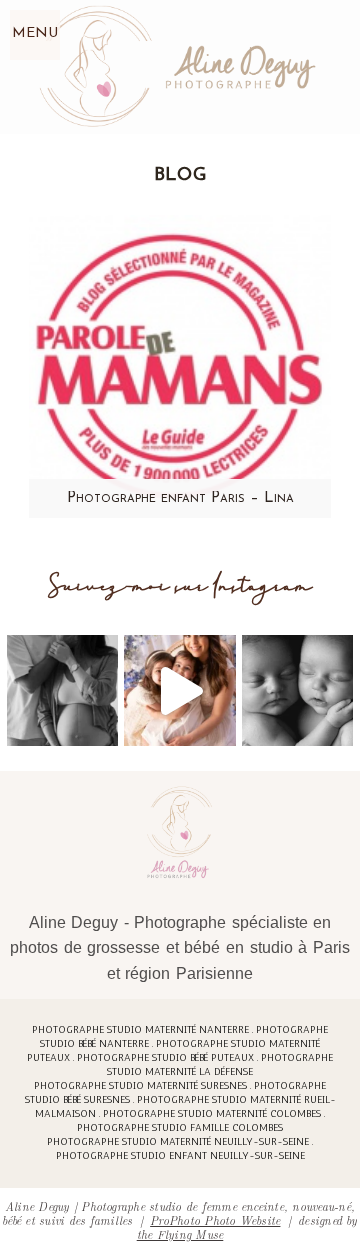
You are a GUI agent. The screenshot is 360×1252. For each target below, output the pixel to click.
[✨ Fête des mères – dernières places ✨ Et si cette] (179, 690)
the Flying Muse (180, 1233)
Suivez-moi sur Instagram (180, 586)
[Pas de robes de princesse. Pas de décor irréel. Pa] (62, 690)
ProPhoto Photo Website (215, 1219)
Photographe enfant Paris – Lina (180, 498)
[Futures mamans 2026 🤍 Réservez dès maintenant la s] (297, 690)
